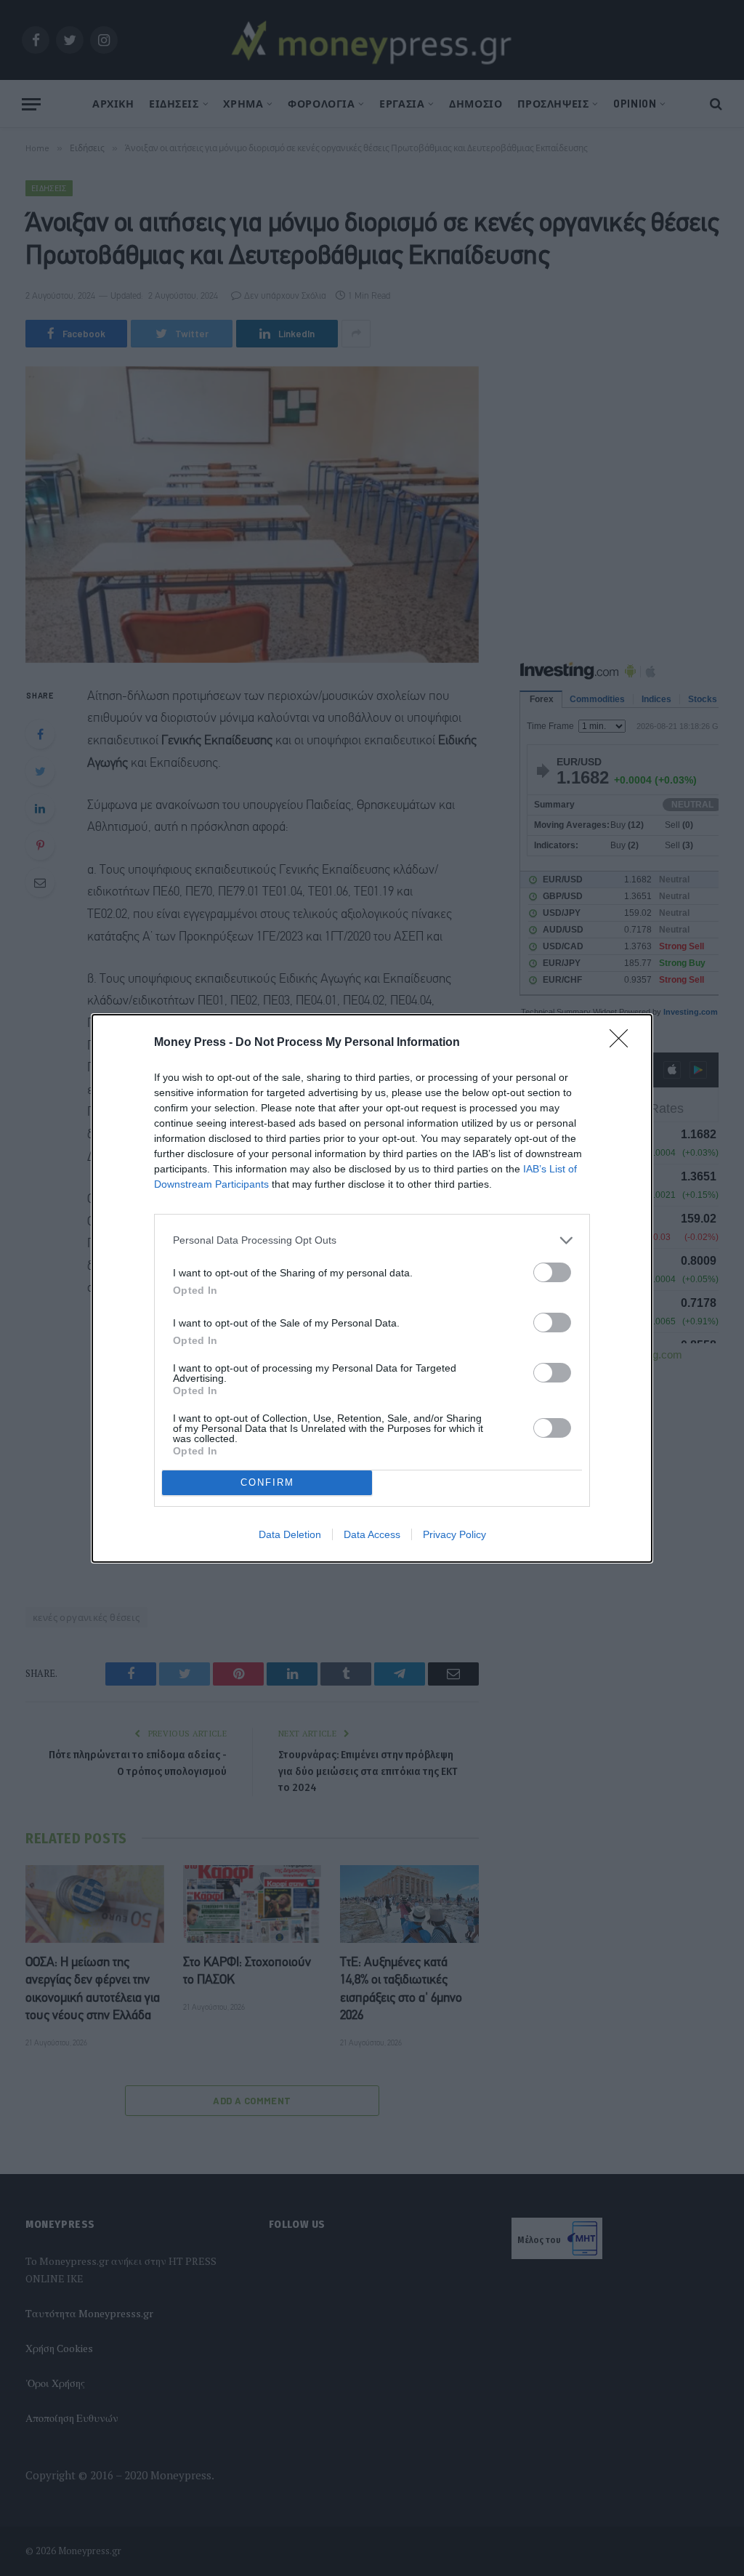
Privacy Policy (454, 1534)
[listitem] (372, 1240)
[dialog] (372, 1288)
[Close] (623, 1043)
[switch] (552, 1272)
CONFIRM (267, 1482)
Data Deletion (290, 1534)
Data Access (372, 1534)
